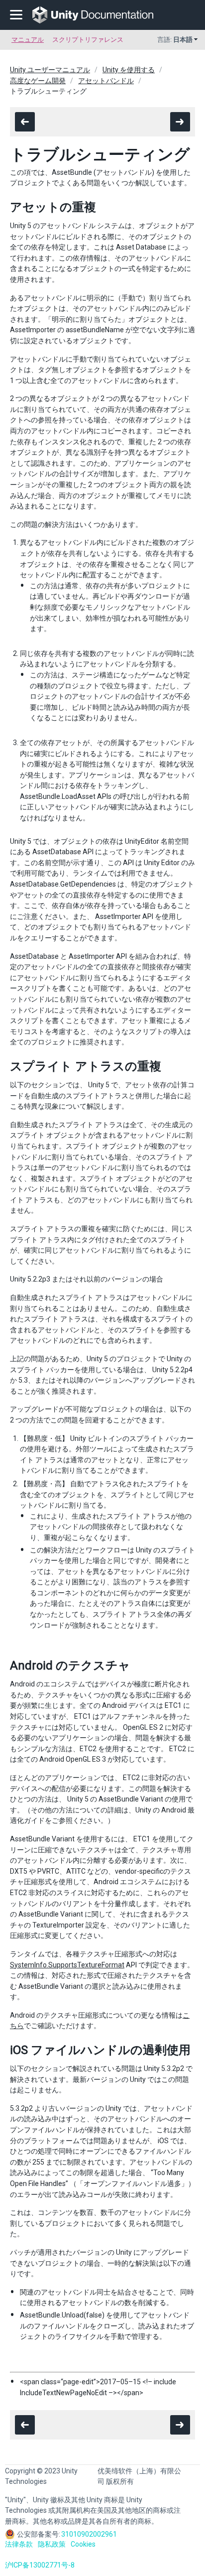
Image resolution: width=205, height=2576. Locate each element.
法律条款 (19, 2544)
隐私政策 (52, 2544)
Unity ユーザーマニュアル (50, 70)
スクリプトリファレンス (88, 40)
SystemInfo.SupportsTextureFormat (67, 1965)
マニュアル (28, 40)
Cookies (83, 2544)
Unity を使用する (129, 70)
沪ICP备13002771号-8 (40, 2565)
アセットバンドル (106, 81)
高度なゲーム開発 (38, 81)
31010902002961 (89, 2534)
